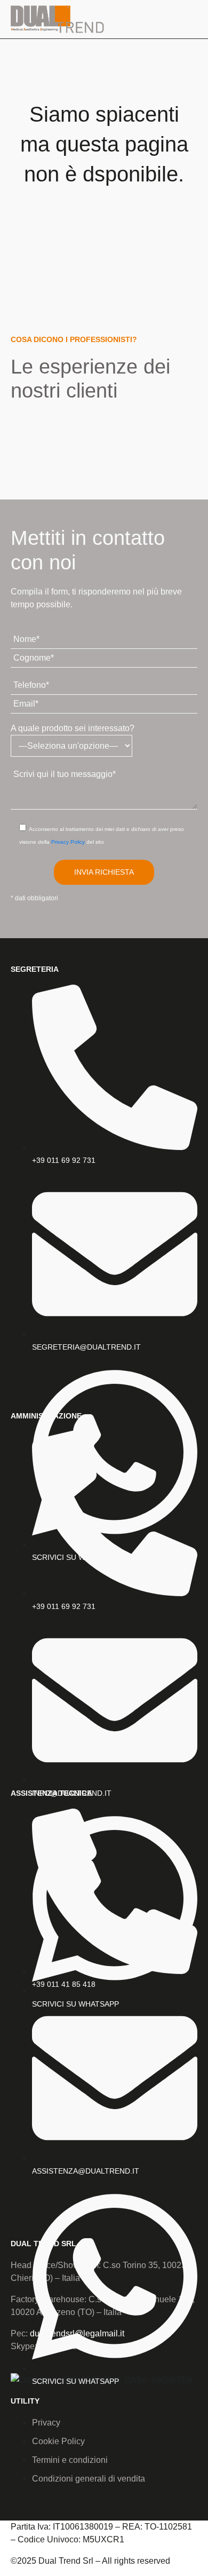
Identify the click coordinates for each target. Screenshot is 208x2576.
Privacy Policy (68, 842)
